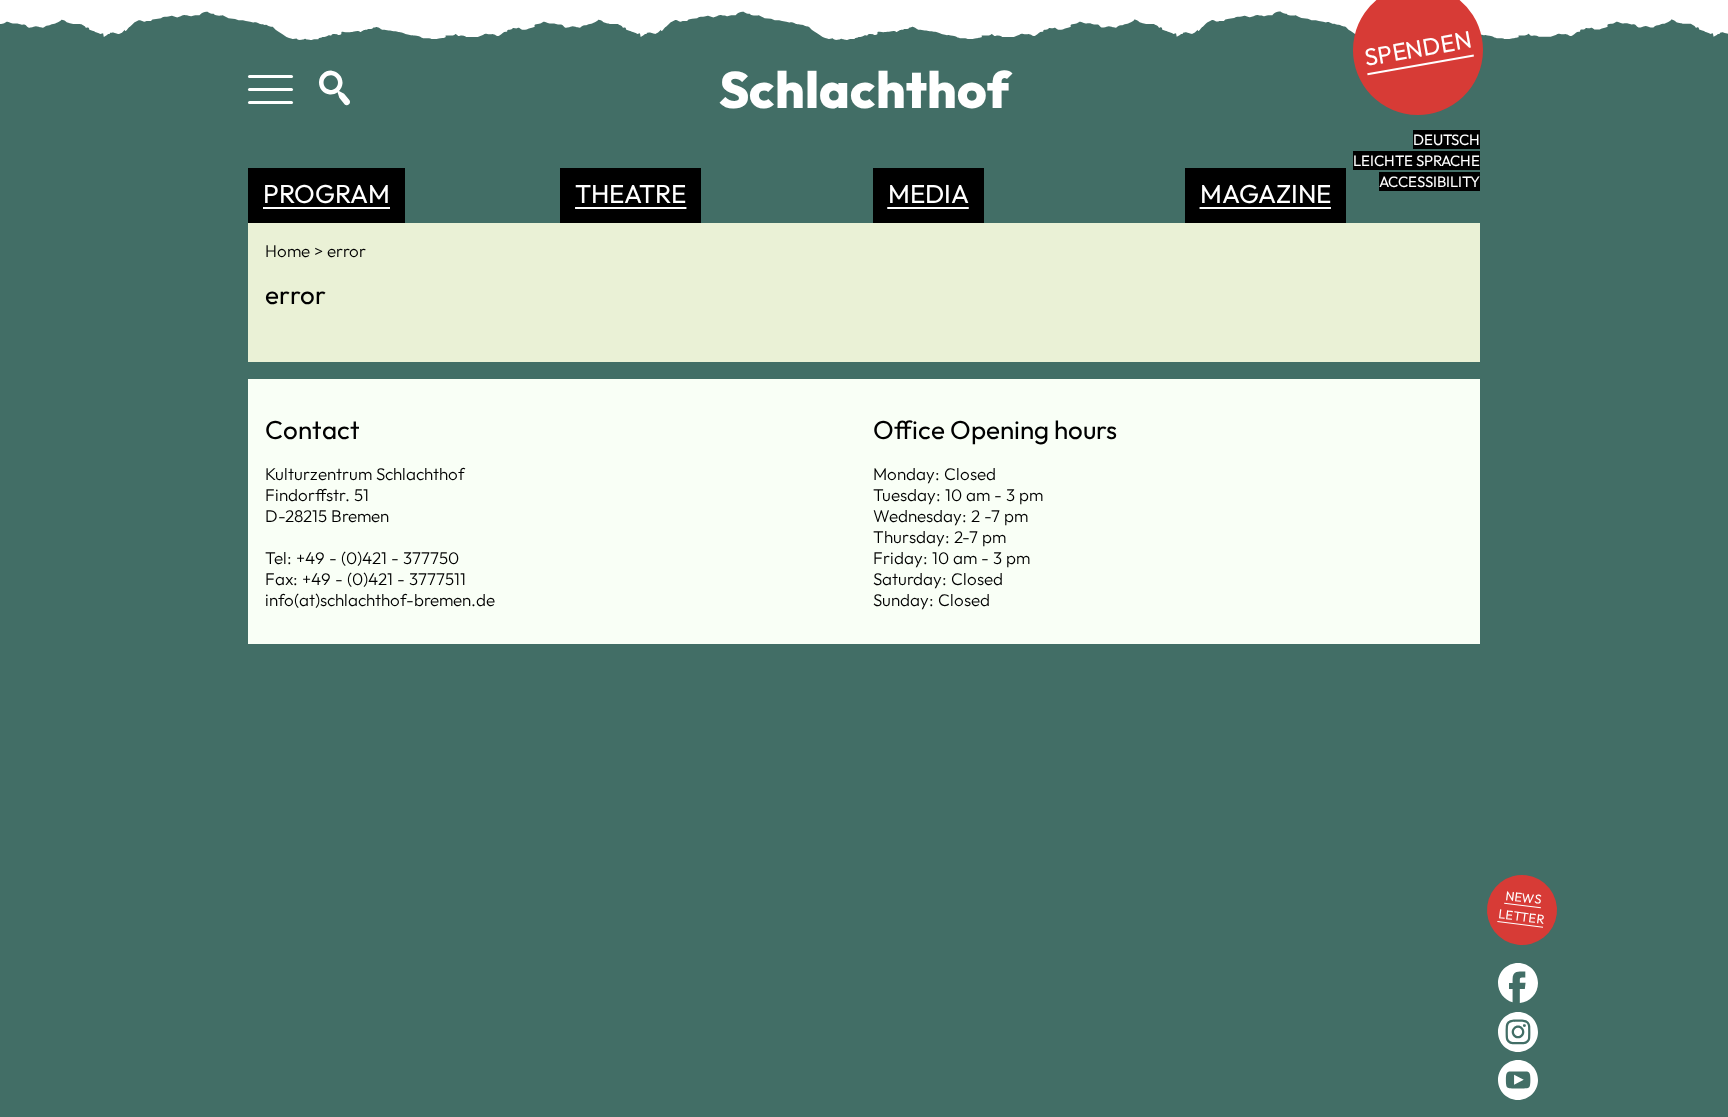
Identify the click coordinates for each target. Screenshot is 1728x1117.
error (346, 250)
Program (326, 193)
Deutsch (1446, 139)
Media (928, 193)
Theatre (630, 193)
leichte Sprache (1416, 160)
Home (289, 250)
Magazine (1265, 193)
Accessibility (1429, 181)
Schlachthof (864, 89)
